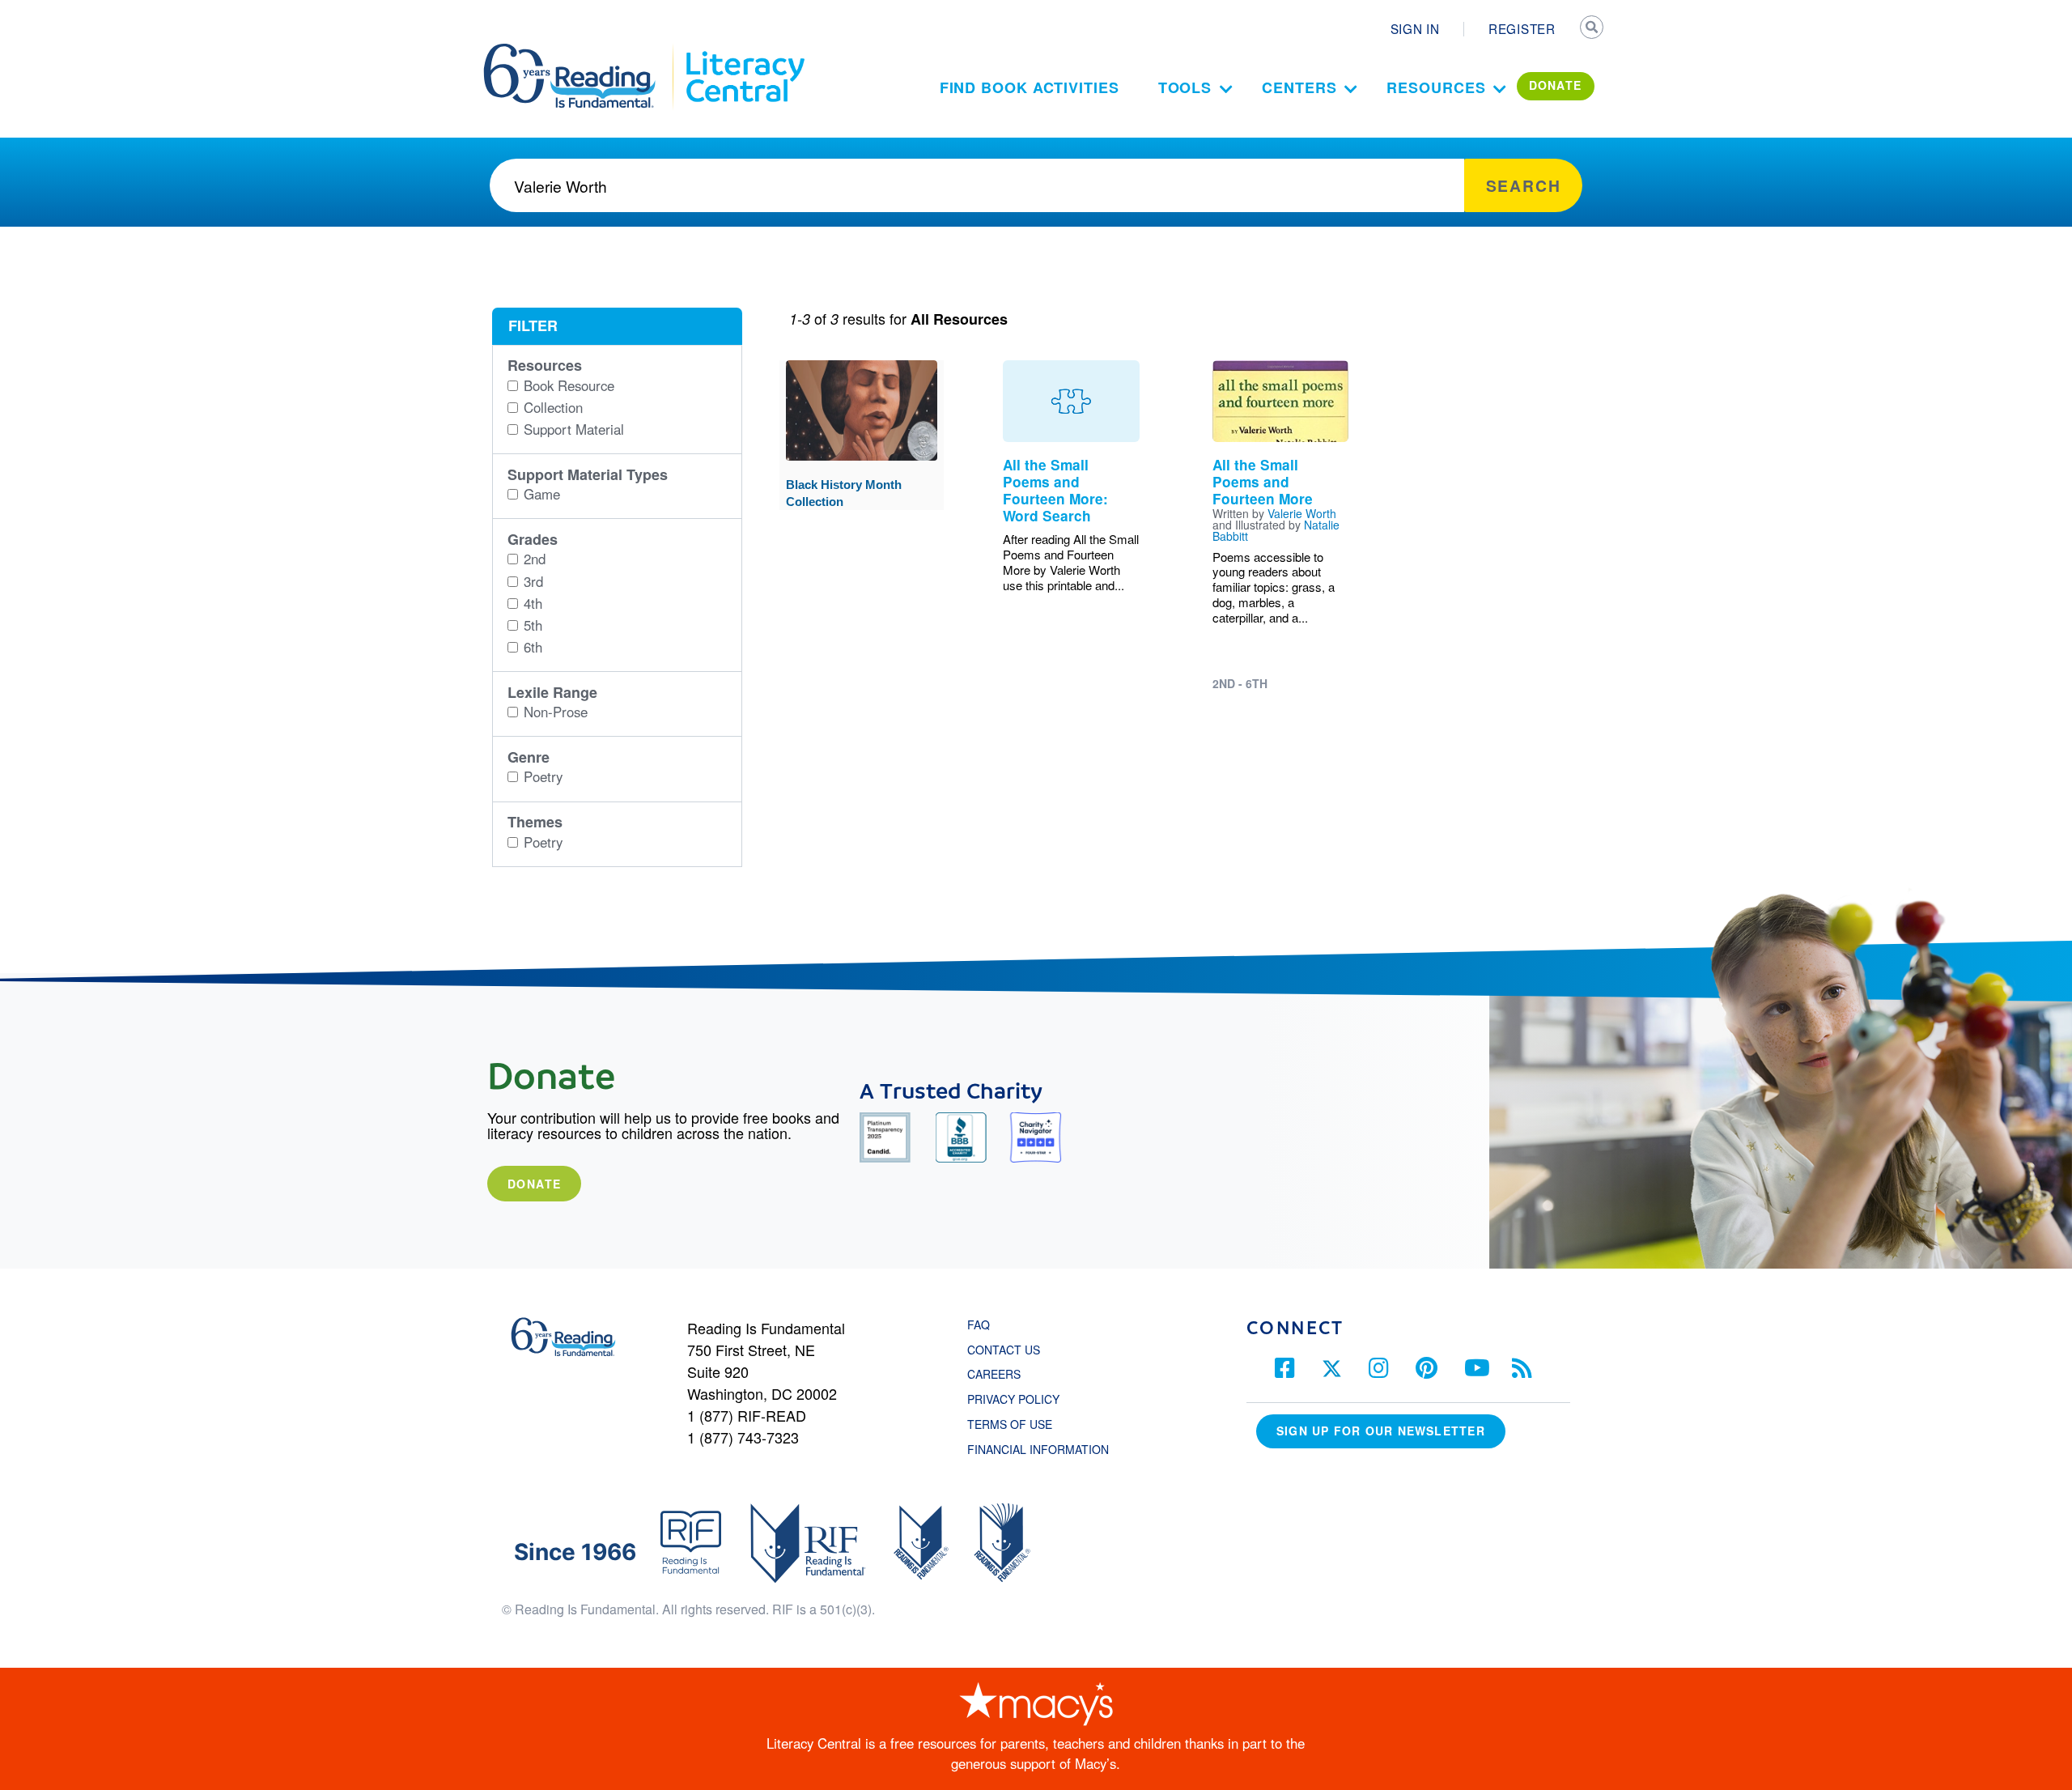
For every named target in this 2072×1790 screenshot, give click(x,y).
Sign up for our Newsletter (1381, 1431)
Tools (1185, 87)
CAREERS (994, 1374)
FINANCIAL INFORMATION (1038, 1449)
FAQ (979, 1324)
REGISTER (1522, 28)
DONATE (1556, 85)
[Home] (581, 51)
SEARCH (1592, 29)
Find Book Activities (1030, 87)
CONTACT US (1008, 1350)
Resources (1436, 87)
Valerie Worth (1302, 513)
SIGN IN (1415, 28)
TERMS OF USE (1018, 1424)
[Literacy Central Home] (744, 51)
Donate (534, 1184)
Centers (1299, 87)
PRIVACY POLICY (1013, 1399)
